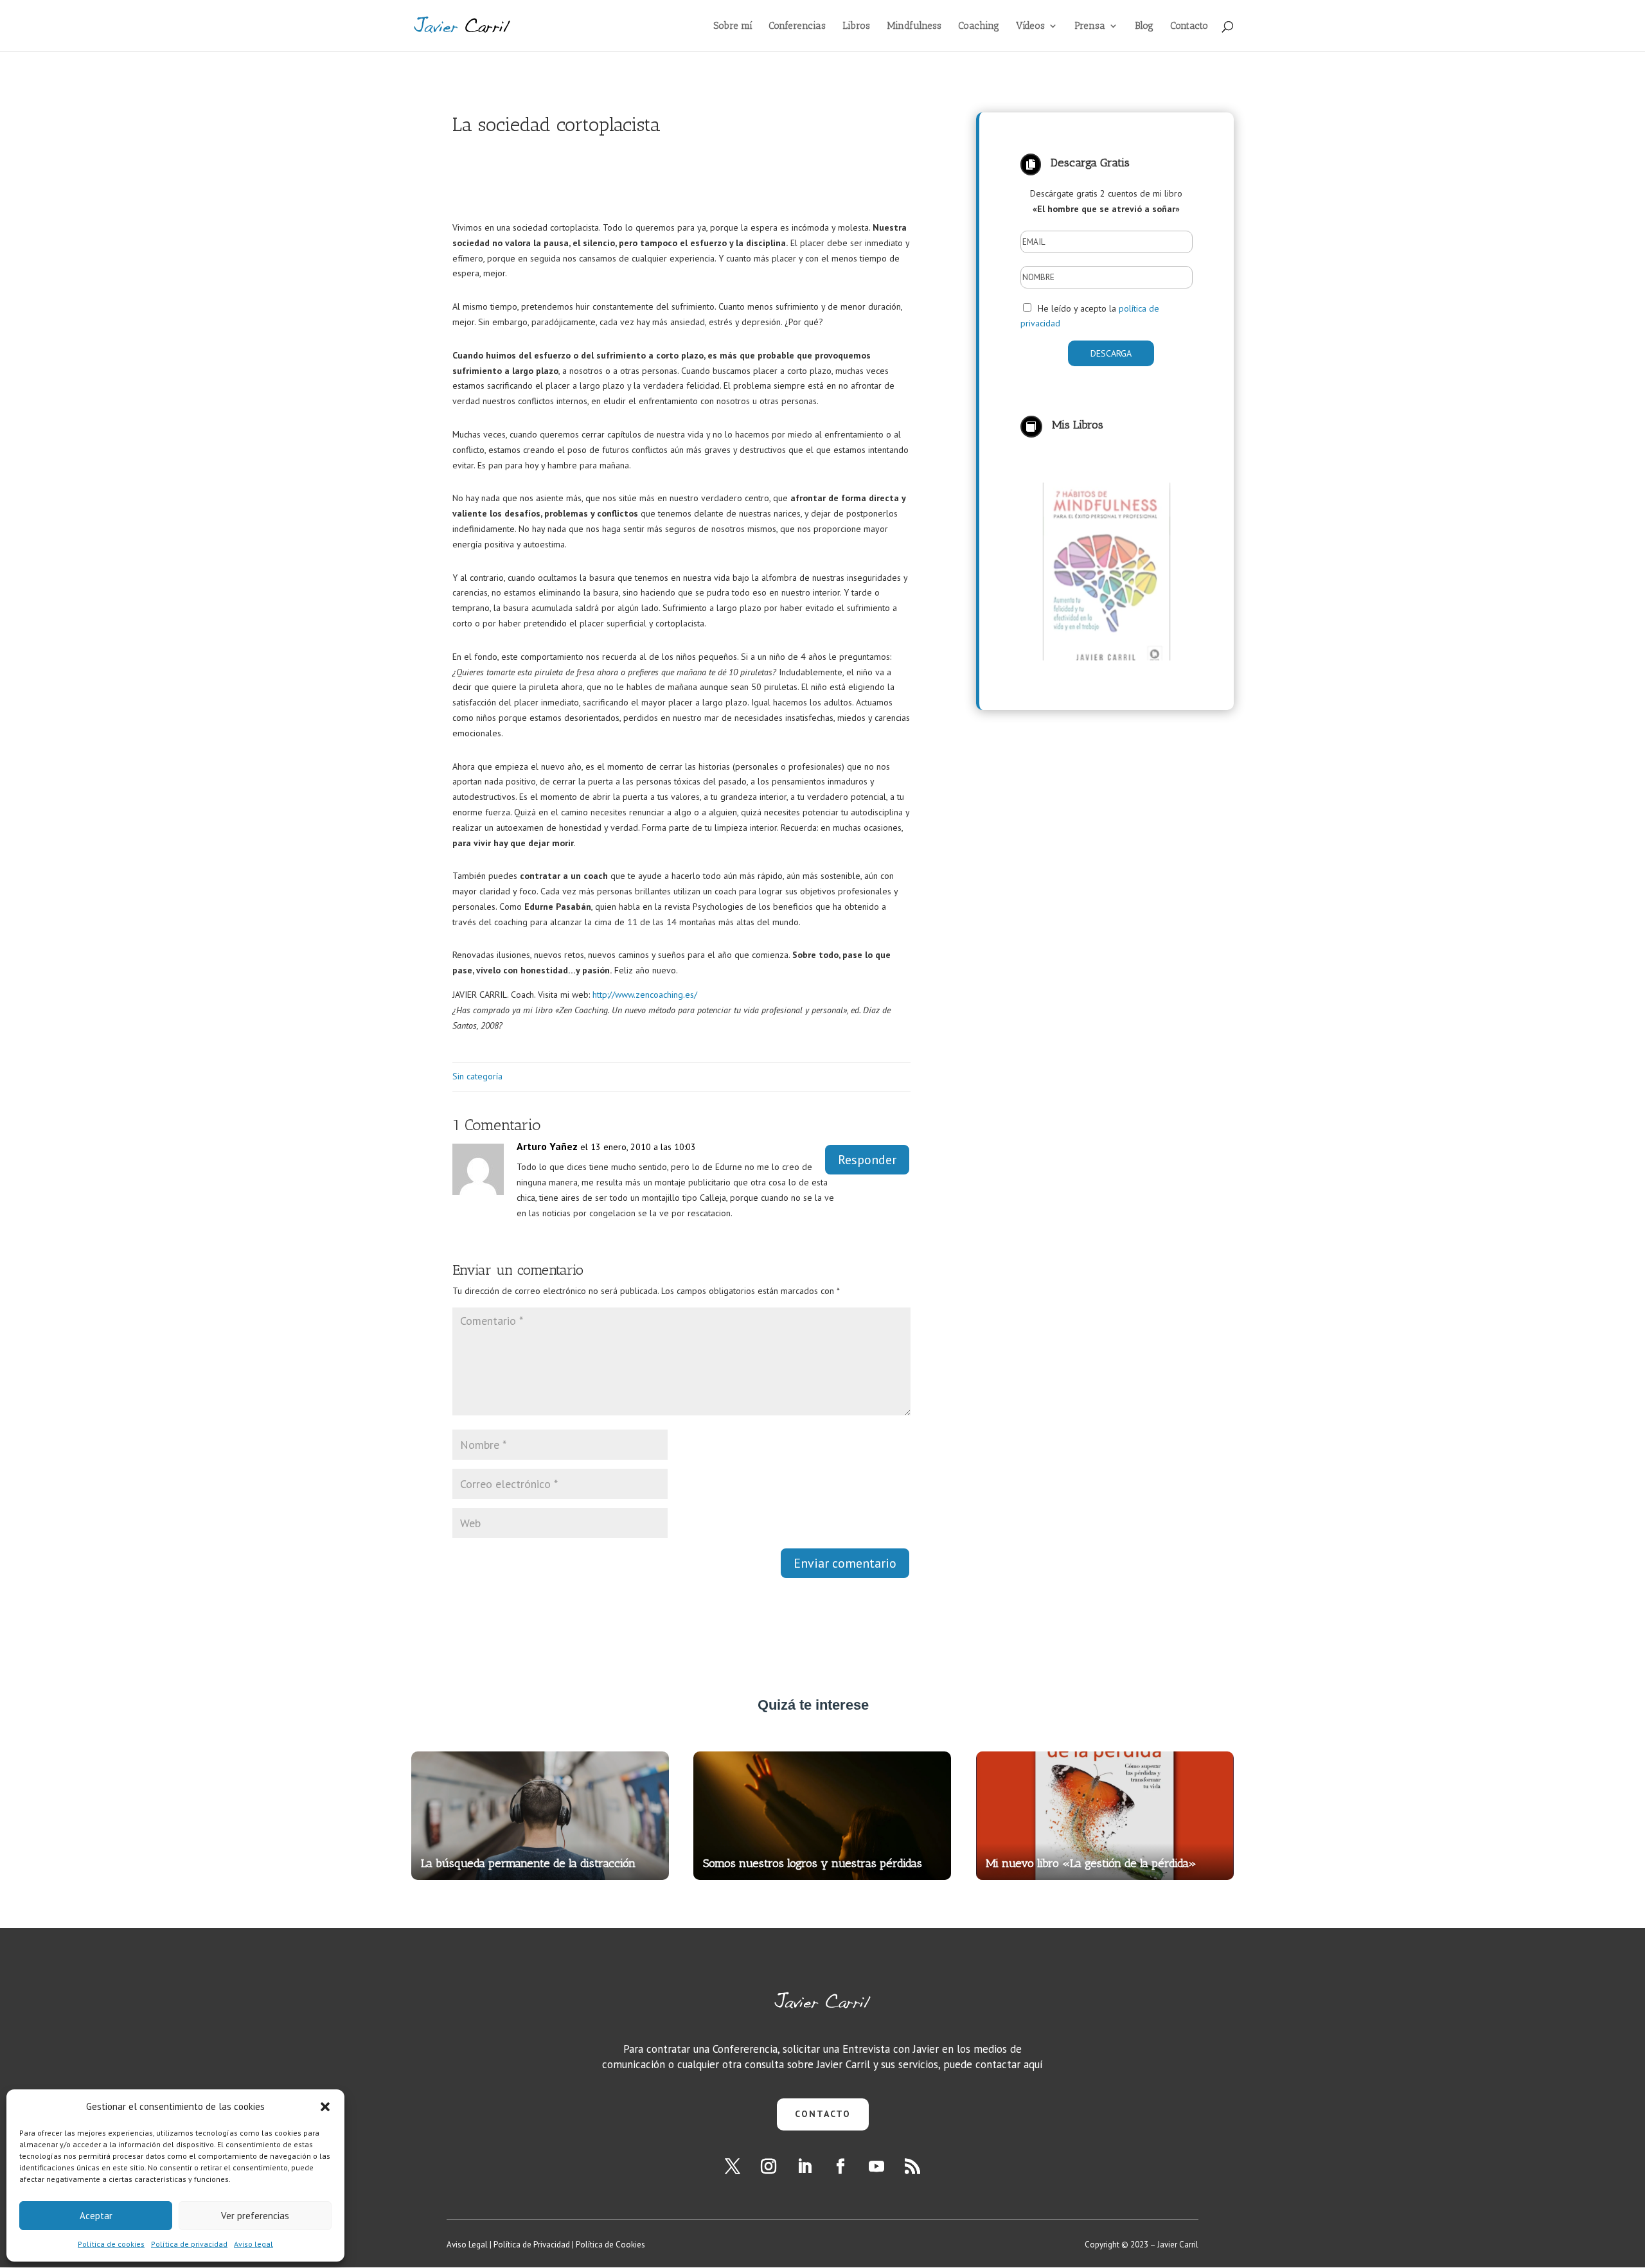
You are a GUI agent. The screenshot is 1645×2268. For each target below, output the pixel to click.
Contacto (1189, 26)
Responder (867, 1160)
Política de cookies (111, 2244)
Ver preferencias (255, 2216)
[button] (325, 2107)
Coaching (979, 26)
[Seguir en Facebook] (840, 2166)
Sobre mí (733, 26)
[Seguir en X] (733, 2166)
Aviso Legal (467, 2245)
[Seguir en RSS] (912, 2166)
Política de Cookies (610, 2245)
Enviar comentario (845, 1563)
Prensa (1090, 26)
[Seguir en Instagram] (769, 2166)
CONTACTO (823, 2114)
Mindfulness (914, 26)
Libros (856, 26)
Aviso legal (253, 2244)
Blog (1144, 26)
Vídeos (1030, 26)
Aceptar (96, 2216)
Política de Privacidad (532, 2245)
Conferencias (797, 26)
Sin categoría (477, 1076)
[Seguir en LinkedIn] (805, 2166)
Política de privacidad (189, 2244)
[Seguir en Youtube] (876, 2166)
